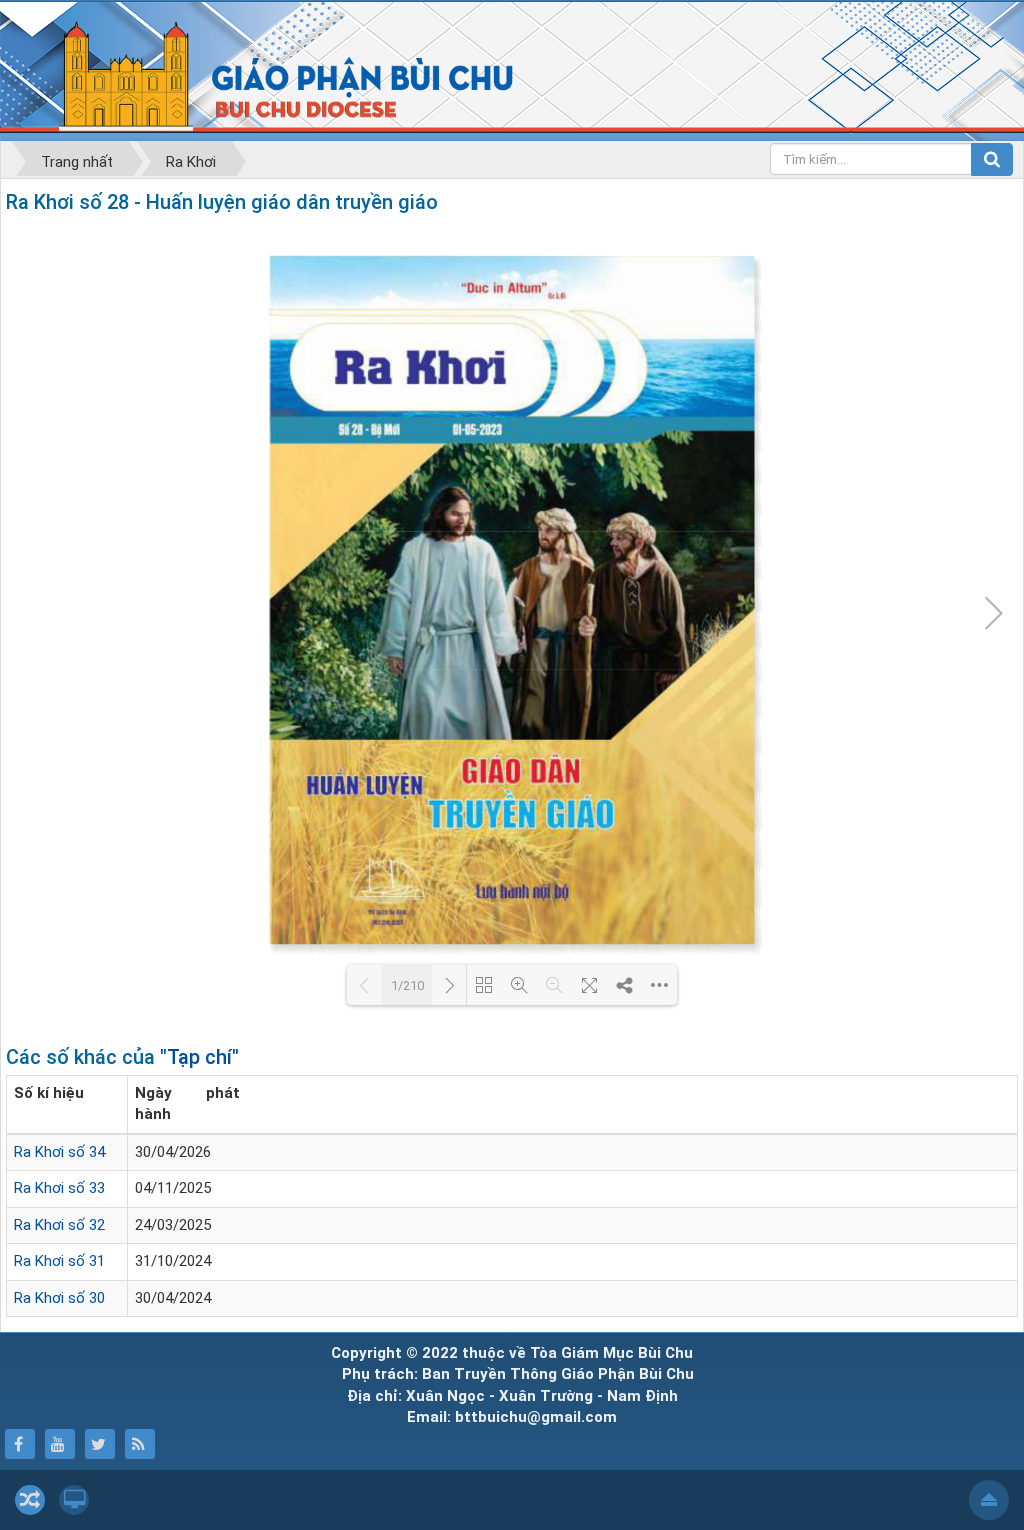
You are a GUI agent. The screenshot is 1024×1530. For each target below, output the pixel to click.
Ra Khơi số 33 (59, 1188)
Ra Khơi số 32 (59, 1225)
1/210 (407, 985)
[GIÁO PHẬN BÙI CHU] (268, 75)
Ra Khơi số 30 (59, 1298)
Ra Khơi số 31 (59, 1261)
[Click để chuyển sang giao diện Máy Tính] (74, 1500)
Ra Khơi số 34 (59, 1152)
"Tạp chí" (199, 1057)
